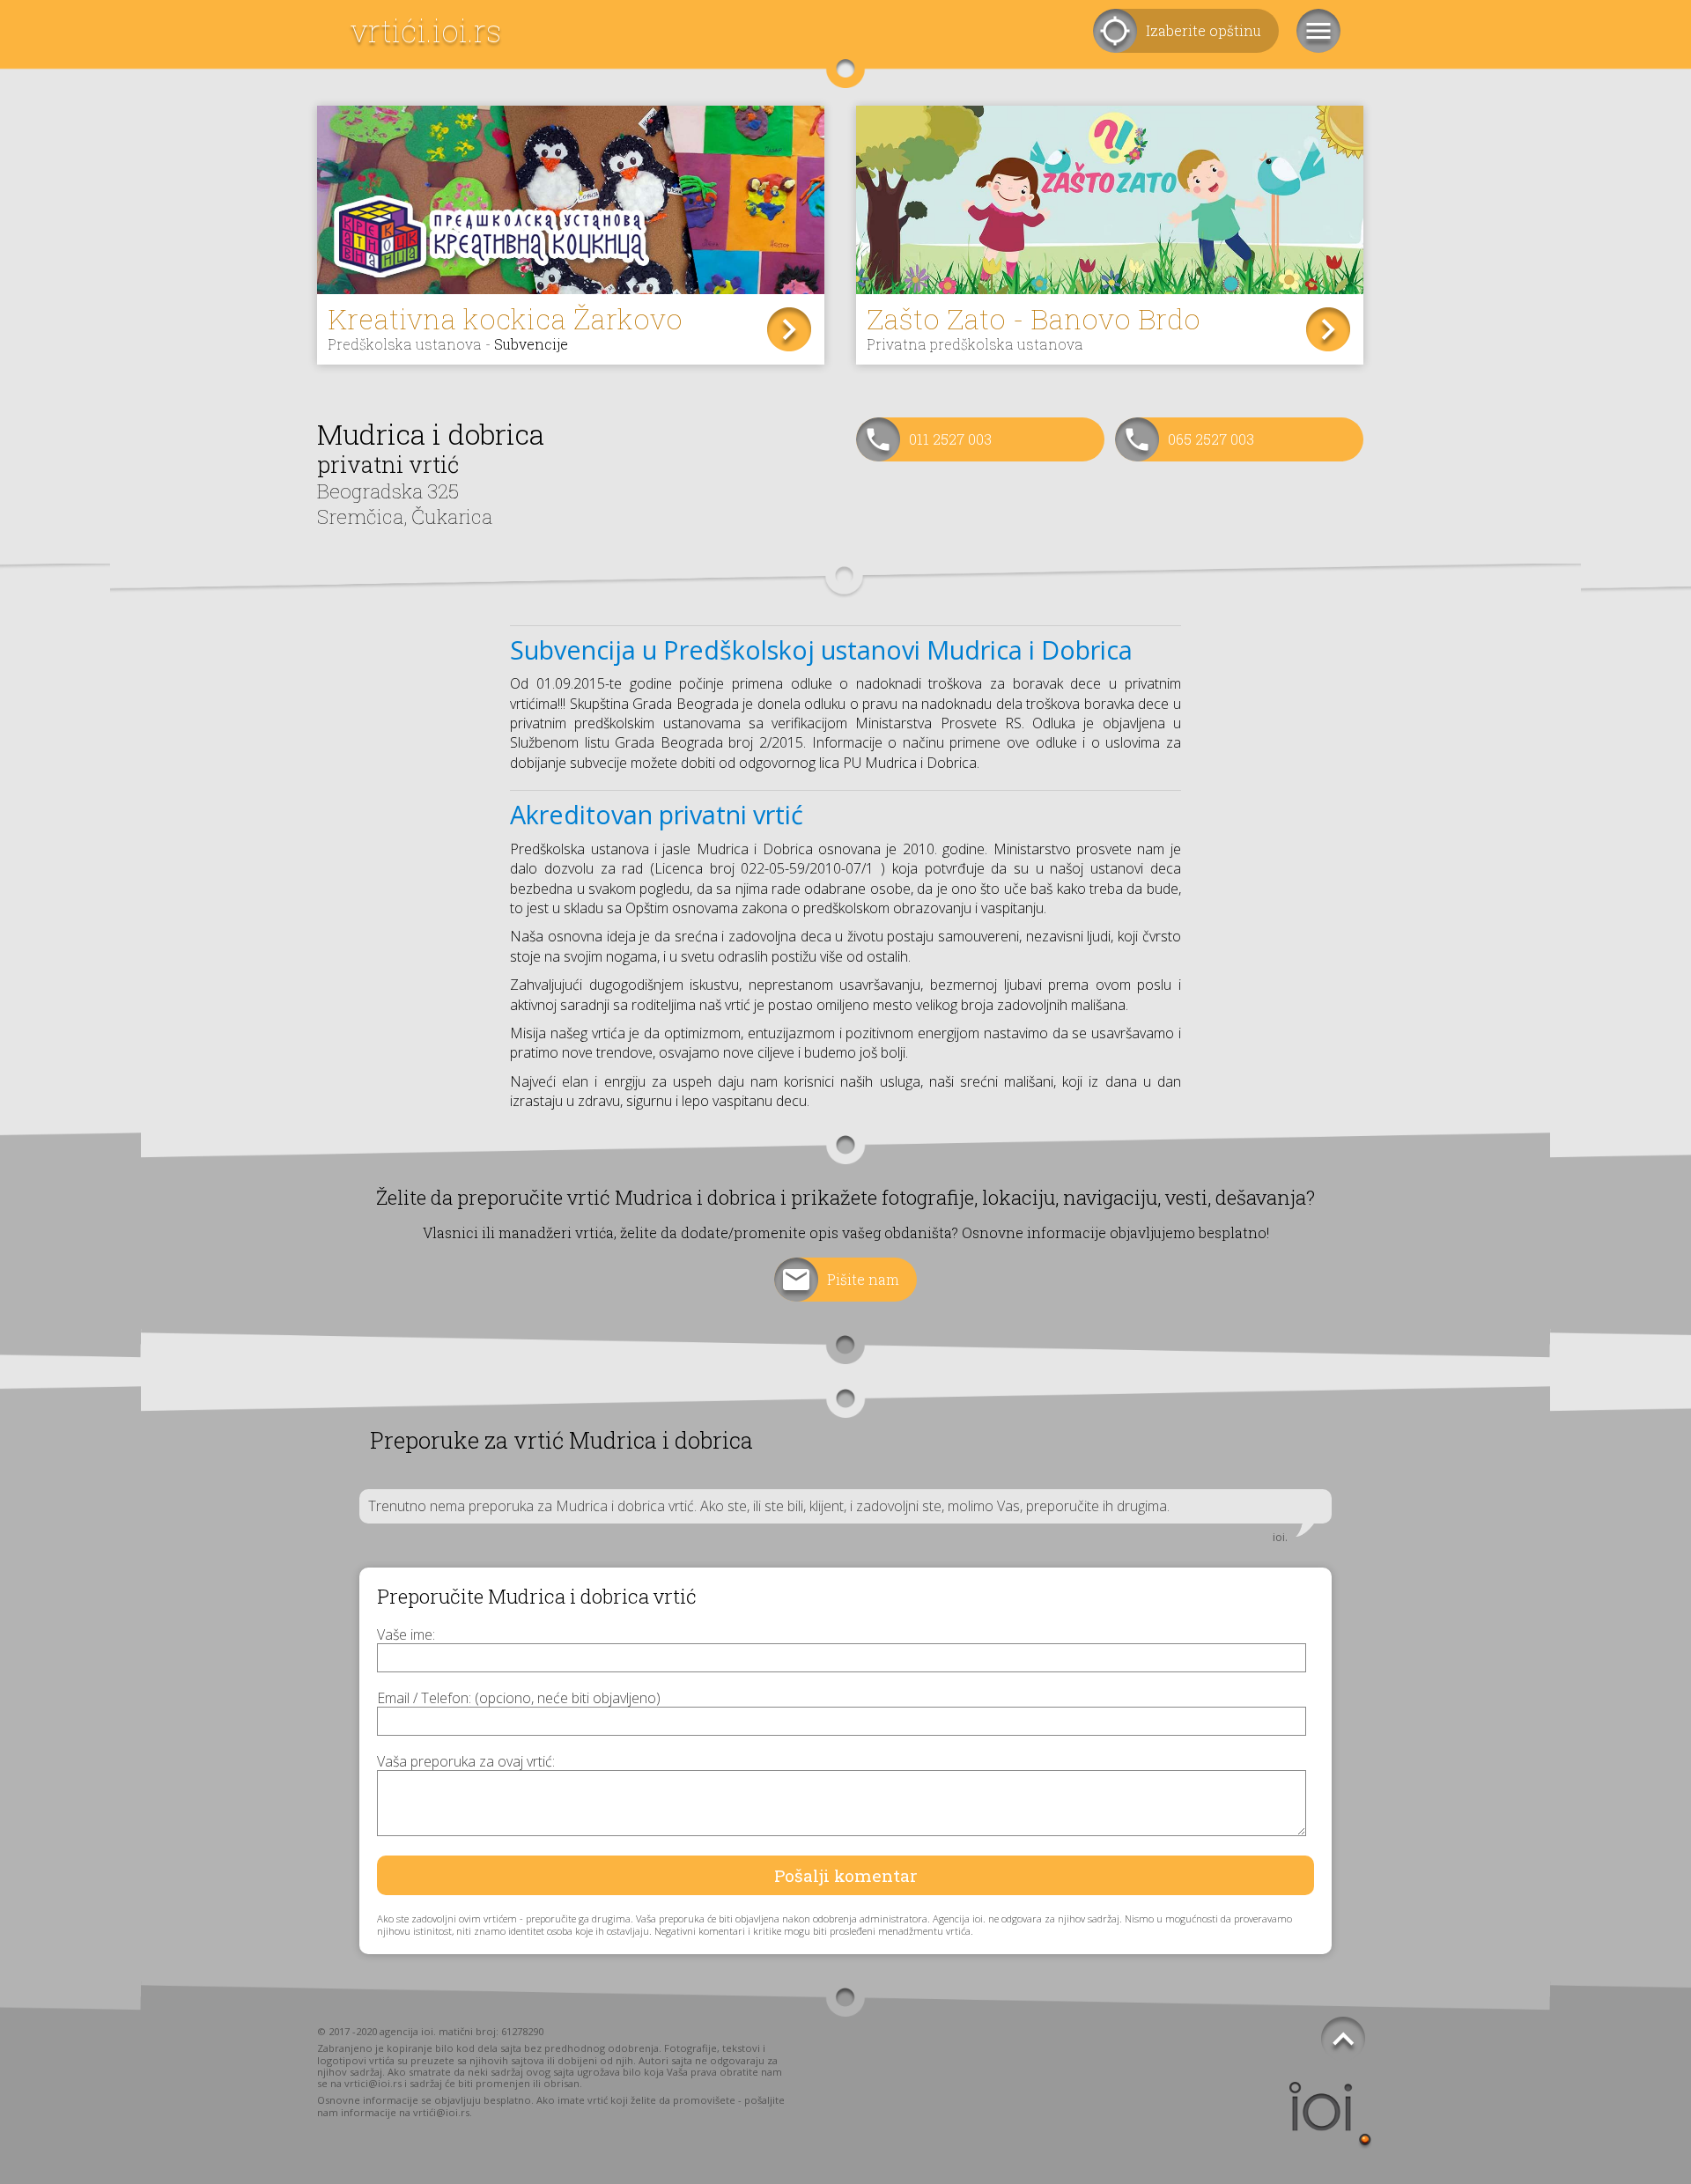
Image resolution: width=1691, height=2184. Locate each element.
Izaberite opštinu (1204, 30)
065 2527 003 (1211, 439)
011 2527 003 (950, 439)
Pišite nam (863, 1279)
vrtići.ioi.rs (426, 30)
